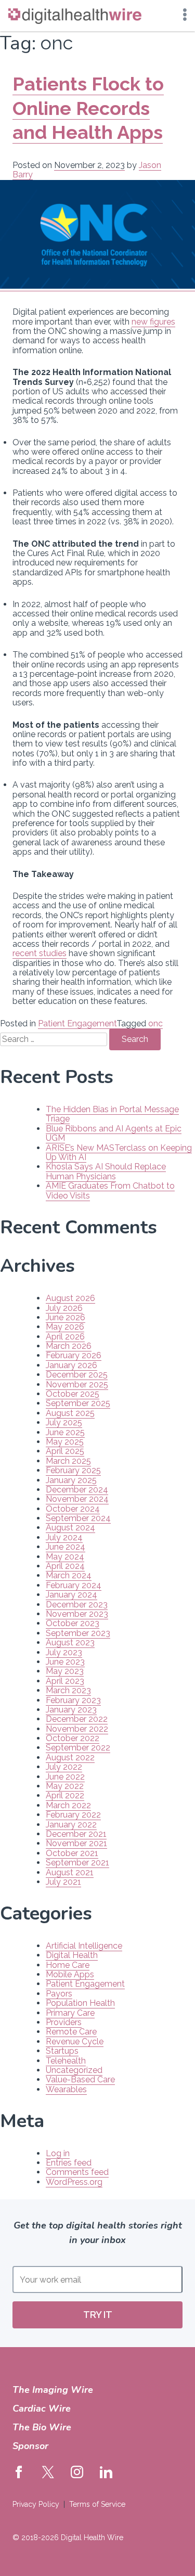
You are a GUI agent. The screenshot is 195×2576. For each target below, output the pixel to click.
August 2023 (70, 1643)
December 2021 (76, 1834)
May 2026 (65, 1327)
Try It (98, 2315)
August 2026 (70, 1298)
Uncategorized (74, 2070)
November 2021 (76, 1843)
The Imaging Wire (53, 2390)
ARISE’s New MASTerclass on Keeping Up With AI (119, 1152)
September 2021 (77, 1863)
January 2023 (71, 1710)
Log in (58, 2153)
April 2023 (65, 1681)
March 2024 (69, 1575)
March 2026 (69, 1346)
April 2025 (65, 1451)
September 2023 (78, 1633)
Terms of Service (97, 2504)
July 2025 (64, 1422)
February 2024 (74, 1585)
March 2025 (68, 1461)
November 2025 (77, 1384)
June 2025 (65, 1432)
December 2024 (77, 1490)
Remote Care (71, 2032)
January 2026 (71, 1365)
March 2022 (68, 1805)
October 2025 (73, 1394)
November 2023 (77, 1614)
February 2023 (73, 1700)
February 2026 (74, 1355)
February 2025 (73, 1470)
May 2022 (65, 1786)
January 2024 (71, 1595)
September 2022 (78, 1748)
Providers (64, 2022)
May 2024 (65, 1557)
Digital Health (72, 1955)
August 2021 (70, 1872)
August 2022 (70, 1757)
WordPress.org (74, 2182)
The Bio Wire (42, 2427)
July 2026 (64, 1308)
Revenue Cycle (75, 2042)
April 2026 (65, 1337)
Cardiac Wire (42, 2408)
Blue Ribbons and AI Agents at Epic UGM (114, 1133)
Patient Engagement (77, 1023)
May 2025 (65, 1442)
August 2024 (70, 1528)
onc (155, 1023)
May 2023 (65, 1671)
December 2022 (77, 1719)
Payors (59, 1994)
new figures (153, 322)
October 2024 (73, 1509)
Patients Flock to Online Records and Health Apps (88, 108)
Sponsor (30, 2446)
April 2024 (65, 1566)
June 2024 (66, 1547)
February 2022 (73, 1815)
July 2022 (64, 1767)
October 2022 (73, 1738)
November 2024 (77, 1499)
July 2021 (63, 1882)
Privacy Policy (36, 2504)
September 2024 (78, 1518)
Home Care (68, 1965)
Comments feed (77, 2172)
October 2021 (72, 1853)
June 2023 (65, 1662)
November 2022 (77, 1729)
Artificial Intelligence (84, 1946)
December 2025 (77, 1375)
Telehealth (66, 2061)
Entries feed (69, 2163)
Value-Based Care (80, 2079)
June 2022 (65, 1777)
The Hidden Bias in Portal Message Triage (112, 1114)
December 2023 (77, 1605)
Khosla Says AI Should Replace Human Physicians (106, 1171)
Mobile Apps (70, 1974)
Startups (62, 2051)
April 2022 (65, 1795)
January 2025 (71, 1480)
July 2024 (64, 1537)
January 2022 (71, 1825)
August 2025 (70, 1413)
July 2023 (64, 1652)
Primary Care (70, 2013)
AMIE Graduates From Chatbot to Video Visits (110, 1190)
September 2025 (78, 1403)
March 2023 (68, 1690)
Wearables (66, 2089)
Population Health (80, 2003)
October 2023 (73, 1623)
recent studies (40, 953)
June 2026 (66, 1317)
